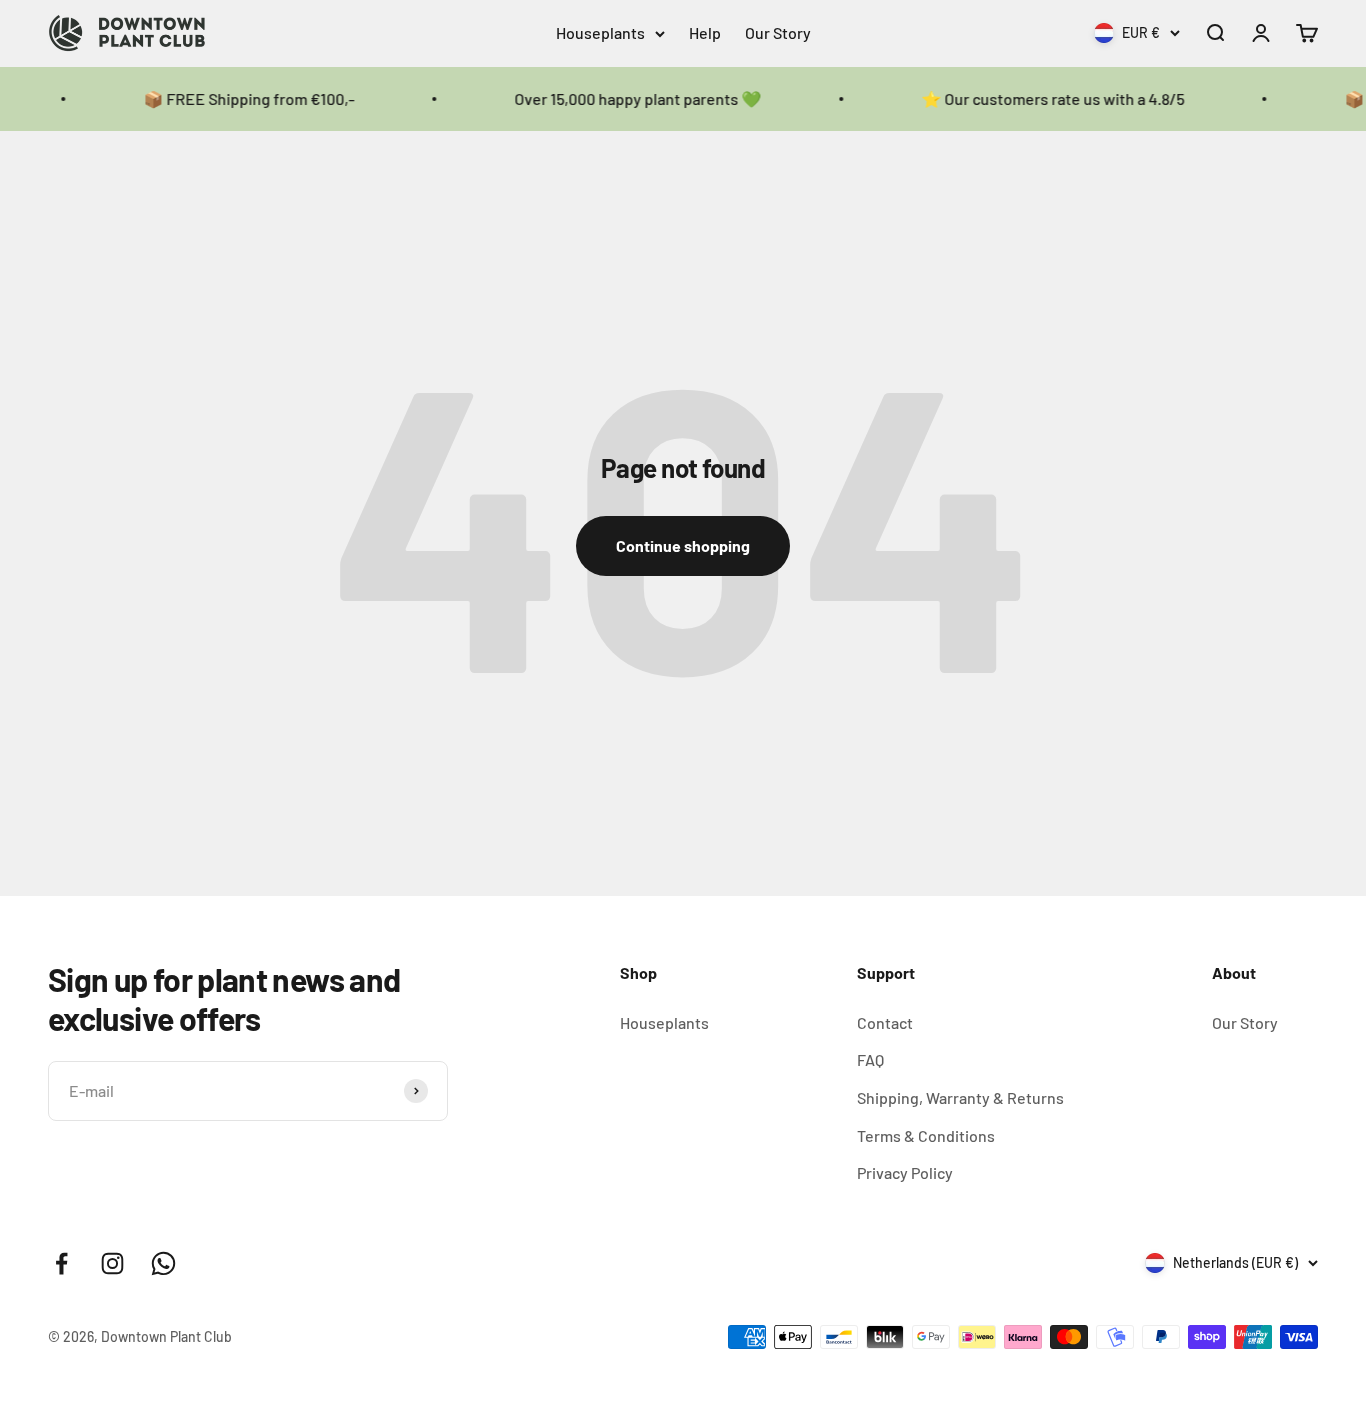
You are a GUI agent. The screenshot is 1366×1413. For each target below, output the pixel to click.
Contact (885, 1022)
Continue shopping (683, 545)
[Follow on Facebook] (61, 1263)
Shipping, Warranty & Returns (960, 1097)
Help (705, 32)
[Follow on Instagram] (112, 1263)
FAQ (870, 1059)
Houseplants (600, 32)
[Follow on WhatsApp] (163, 1263)
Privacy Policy (905, 1172)
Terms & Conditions (926, 1135)
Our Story (778, 32)
